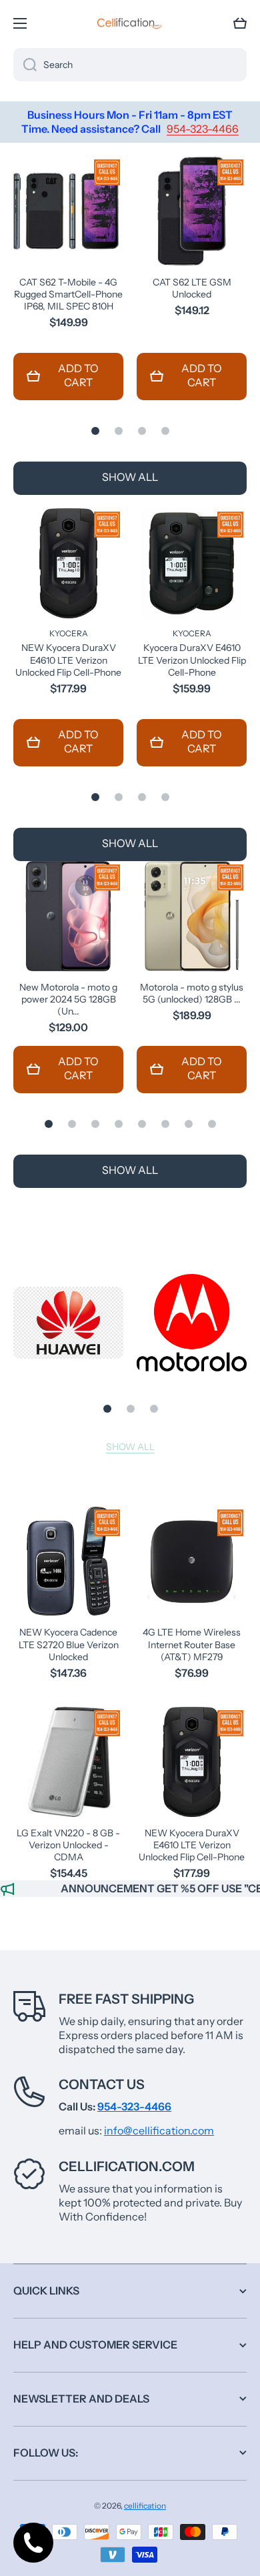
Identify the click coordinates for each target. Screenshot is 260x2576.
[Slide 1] (95, 431)
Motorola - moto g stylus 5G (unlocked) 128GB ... (192, 993)
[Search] (25, 65)
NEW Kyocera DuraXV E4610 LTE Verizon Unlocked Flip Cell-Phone (68, 660)
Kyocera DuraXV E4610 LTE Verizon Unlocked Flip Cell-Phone (192, 660)
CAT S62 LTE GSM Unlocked (192, 288)
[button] (240, 23)
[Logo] (130, 23)
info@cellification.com (159, 2130)
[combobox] (130, 65)
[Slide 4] (165, 431)
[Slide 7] (189, 1124)
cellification (145, 2506)
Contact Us (102, 2084)
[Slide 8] (212, 1124)
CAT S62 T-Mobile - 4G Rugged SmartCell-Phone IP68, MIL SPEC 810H (68, 294)
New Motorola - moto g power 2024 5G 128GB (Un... (68, 999)
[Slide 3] (142, 431)
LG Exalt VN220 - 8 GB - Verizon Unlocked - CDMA (68, 1845)
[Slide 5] (142, 1124)
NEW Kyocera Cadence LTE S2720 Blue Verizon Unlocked (69, 1644)
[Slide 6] (165, 1124)
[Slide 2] (119, 431)
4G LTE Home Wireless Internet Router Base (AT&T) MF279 (192, 1644)
